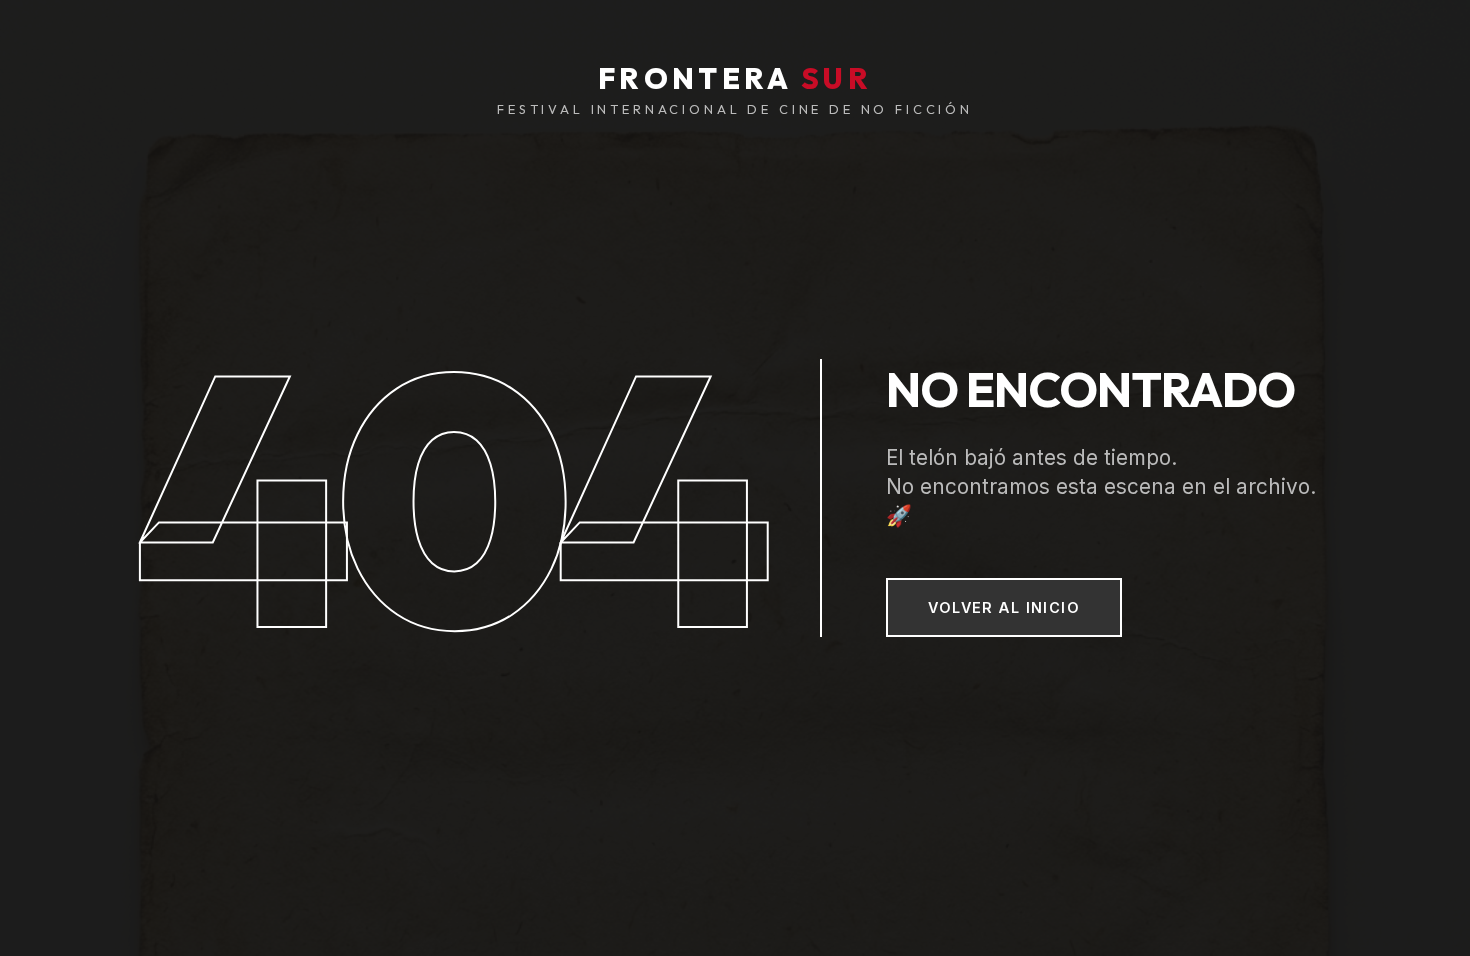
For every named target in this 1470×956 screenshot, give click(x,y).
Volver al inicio (1004, 607)
